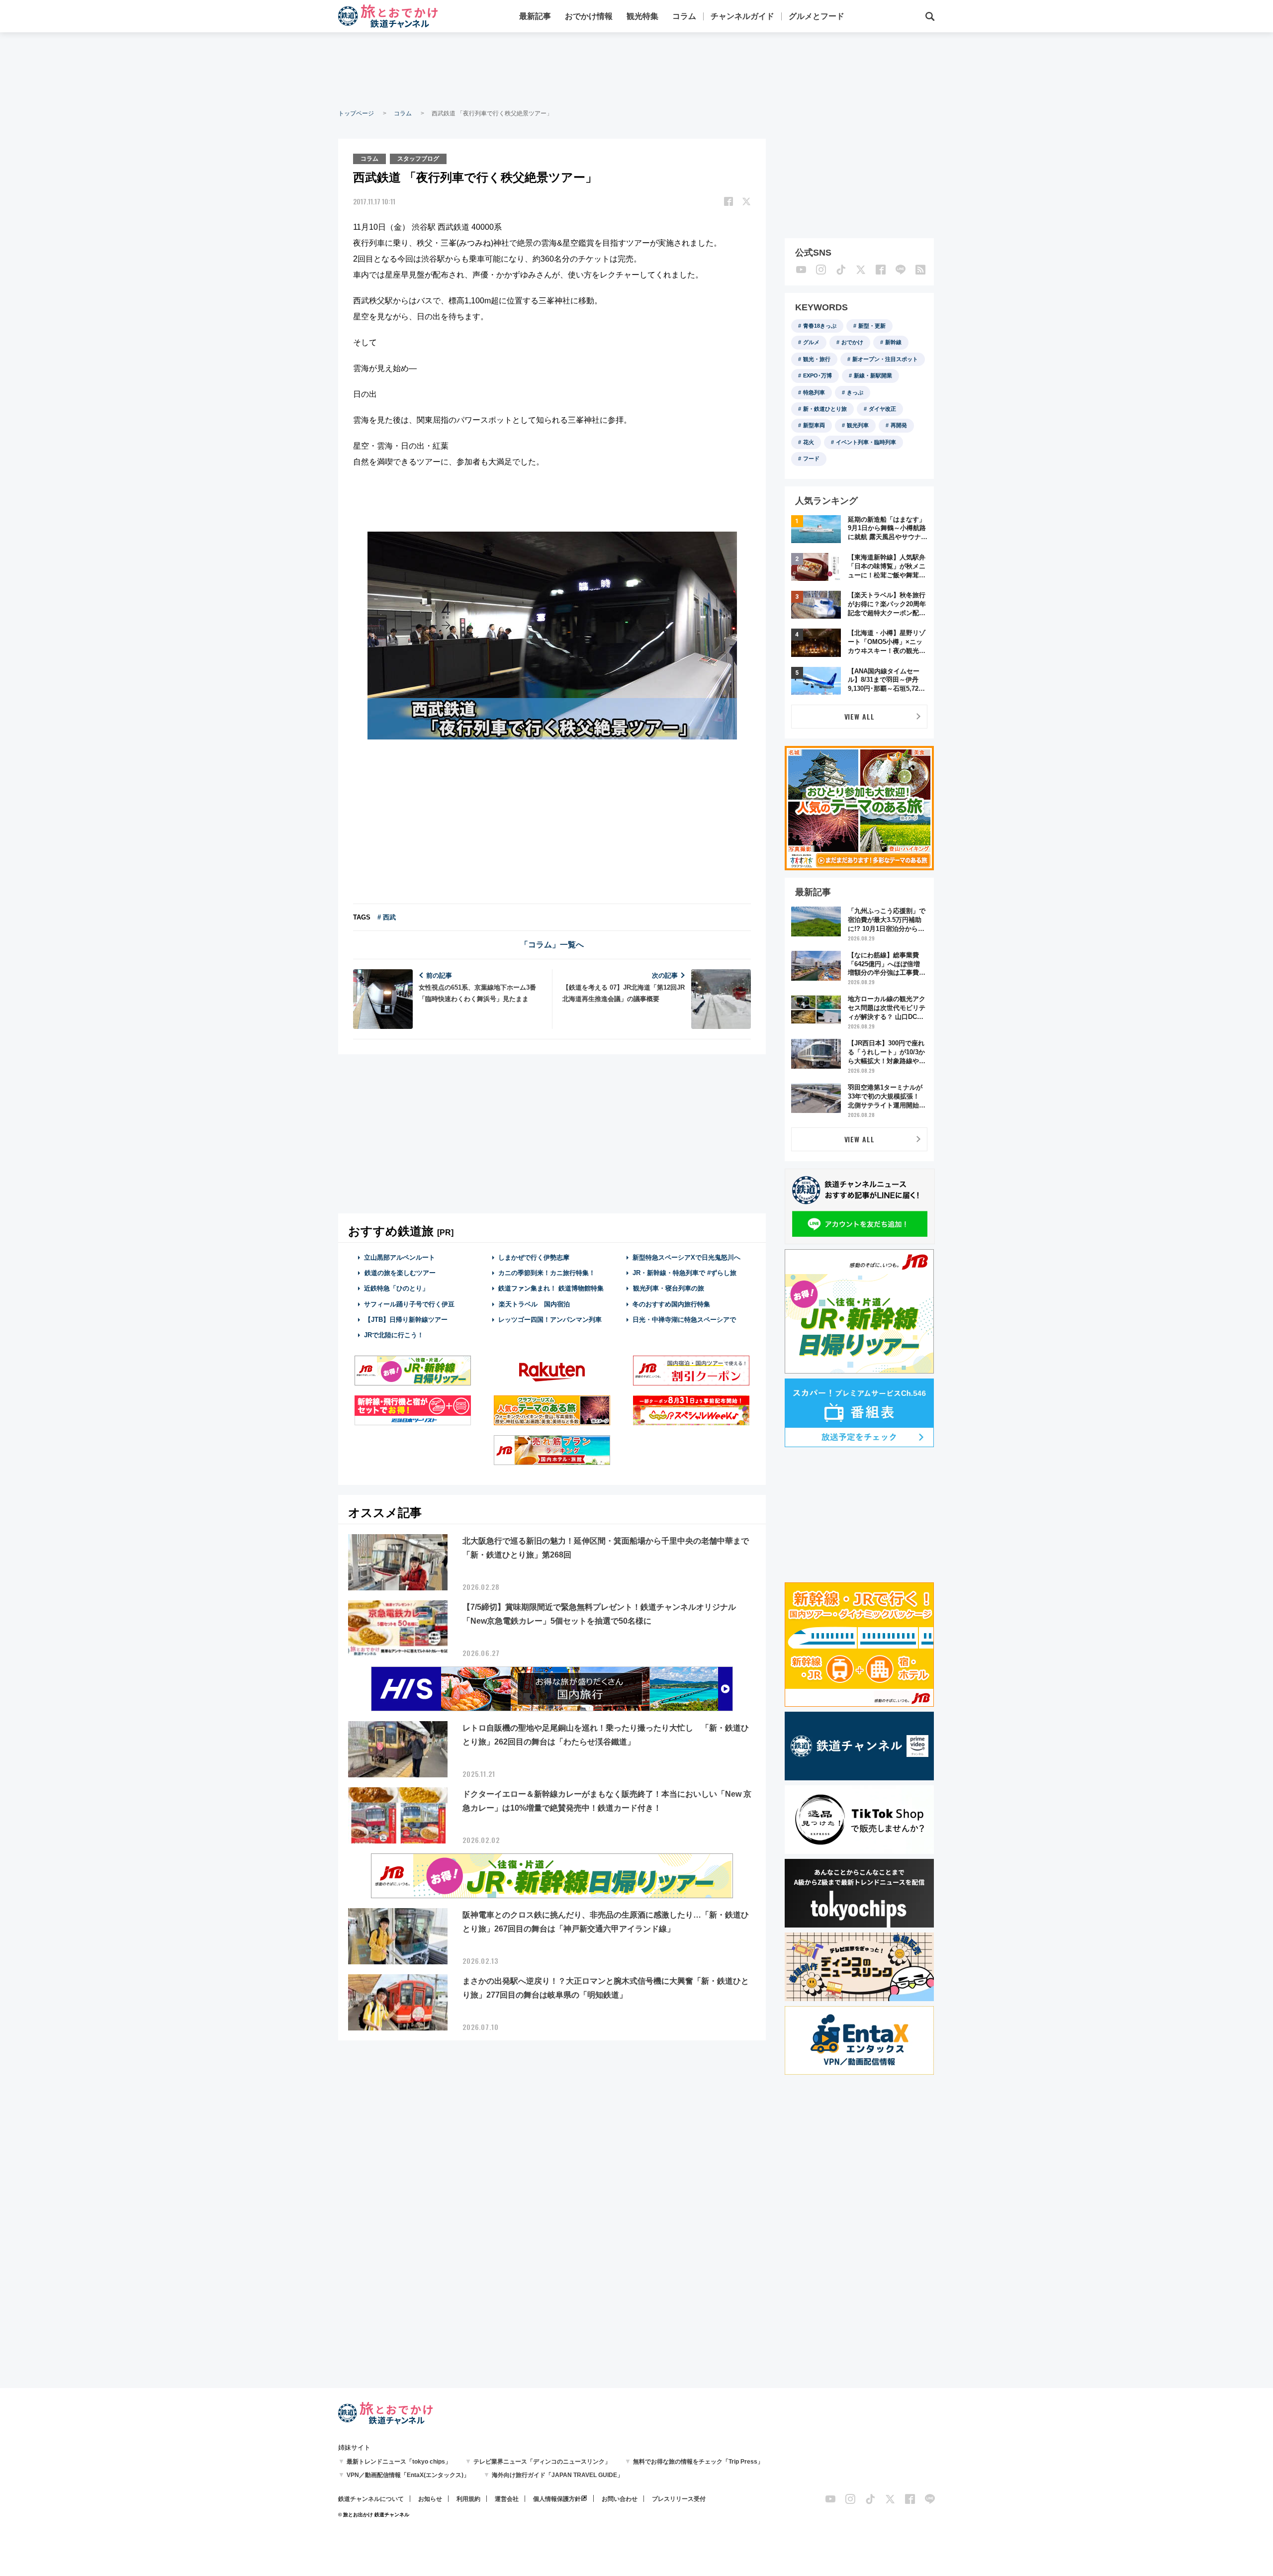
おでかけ (852, 342)
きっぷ (855, 392)
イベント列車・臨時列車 (866, 442)
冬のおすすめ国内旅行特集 (671, 1304)
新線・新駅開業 (873, 375)
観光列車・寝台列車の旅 (669, 1288)
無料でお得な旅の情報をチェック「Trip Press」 (698, 2462)
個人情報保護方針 (557, 2499)
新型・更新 (872, 326)
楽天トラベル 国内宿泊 (534, 1304)
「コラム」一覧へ (552, 945)
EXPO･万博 (818, 375)
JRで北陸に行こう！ (394, 1335)
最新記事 (535, 16)
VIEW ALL (860, 716)
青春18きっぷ (820, 326)
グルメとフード (817, 16)
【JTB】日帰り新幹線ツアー (406, 1320)
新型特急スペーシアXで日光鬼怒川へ (686, 1257)
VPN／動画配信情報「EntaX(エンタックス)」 (408, 2475)
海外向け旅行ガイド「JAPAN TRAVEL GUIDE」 (557, 2475)
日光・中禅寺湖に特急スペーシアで (684, 1320)
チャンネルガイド (742, 16)
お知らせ (430, 2499)
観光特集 (642, 16)
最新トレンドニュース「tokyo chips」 (399, 2462)
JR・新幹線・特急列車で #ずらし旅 (684, 1273)
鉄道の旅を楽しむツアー (400, 1273)
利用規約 (468, 2499)
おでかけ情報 (589, 16)
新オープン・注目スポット (885, 359)
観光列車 (858, 425)
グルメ (811, 342)
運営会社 (507, 2499)
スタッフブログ (418, 159)
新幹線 (893, 342)
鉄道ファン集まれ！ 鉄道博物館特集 (551, 1288)
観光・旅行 (817, 359)
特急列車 (814, 392)
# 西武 (387, 917)
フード (811, 459)
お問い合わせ (620, 2499)
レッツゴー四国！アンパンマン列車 (550, 1320)
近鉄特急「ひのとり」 (396, 1288)
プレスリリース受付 (679, 2499)
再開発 (899, 425)
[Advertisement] (636, 70)
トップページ (356, 113)
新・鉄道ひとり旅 (825, 409)
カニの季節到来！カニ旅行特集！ (547, 1273)
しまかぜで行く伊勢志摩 (534, 1257)
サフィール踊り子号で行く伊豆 (409, 1304)
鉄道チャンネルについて (371, 2499)
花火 (809, 442)
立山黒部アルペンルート (400, 1257)
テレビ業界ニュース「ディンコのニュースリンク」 (542, 2462)
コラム (684, 16)
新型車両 (814, 425)
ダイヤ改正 (882, 409)
